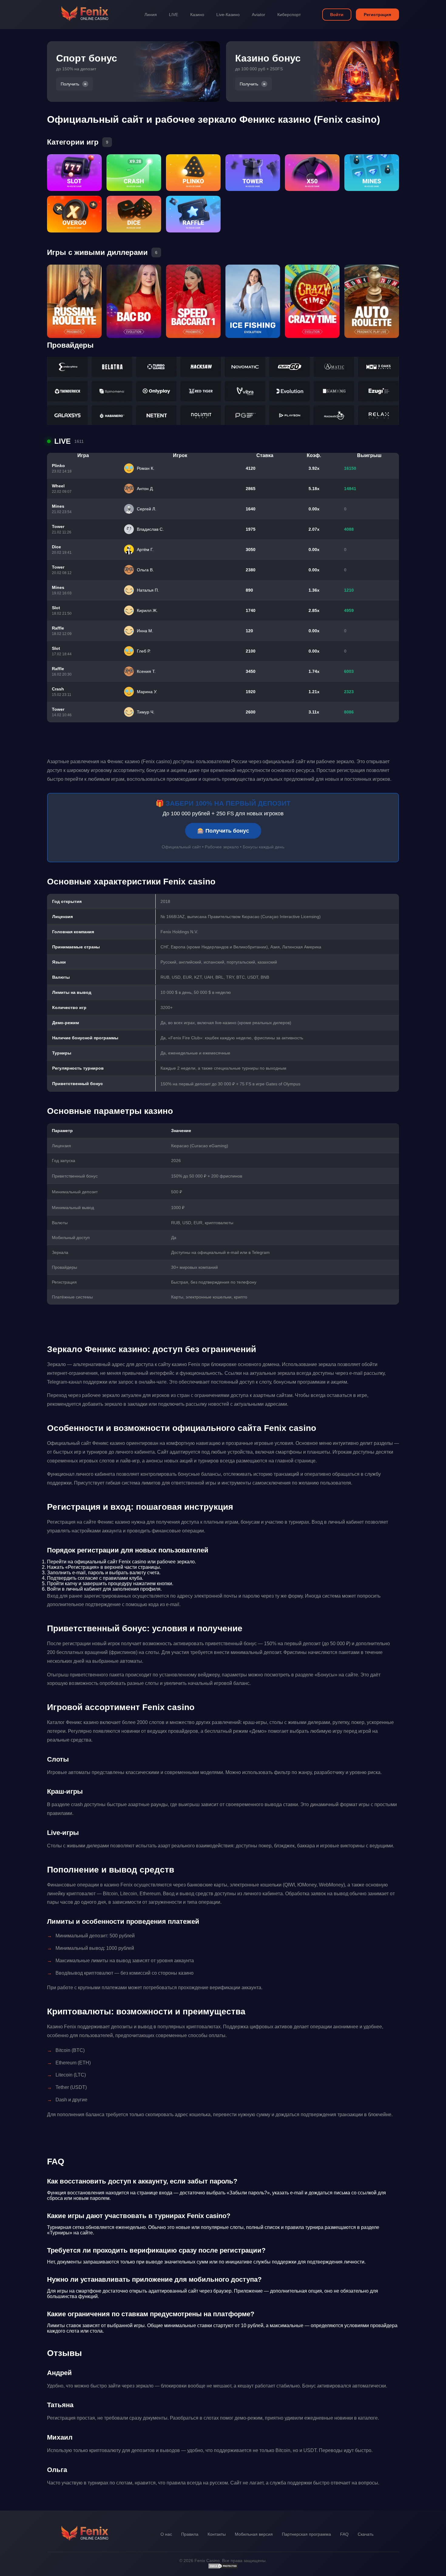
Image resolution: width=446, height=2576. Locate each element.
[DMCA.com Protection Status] (223, 2568)
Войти (337, 15)
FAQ (344, 2534)
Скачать (366, 2534)
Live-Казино (228, 15)
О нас (166, 2534)
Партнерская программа (306, 2534)
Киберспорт (289, 15)
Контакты (217, 2534)
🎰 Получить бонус (223, 831)
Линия (151, 15)
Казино (197, 15)
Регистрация (377, 15)
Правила (190, 2534)
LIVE (174, 15)
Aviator (258, 15)
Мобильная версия (254, 2534)
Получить (70, 84)
